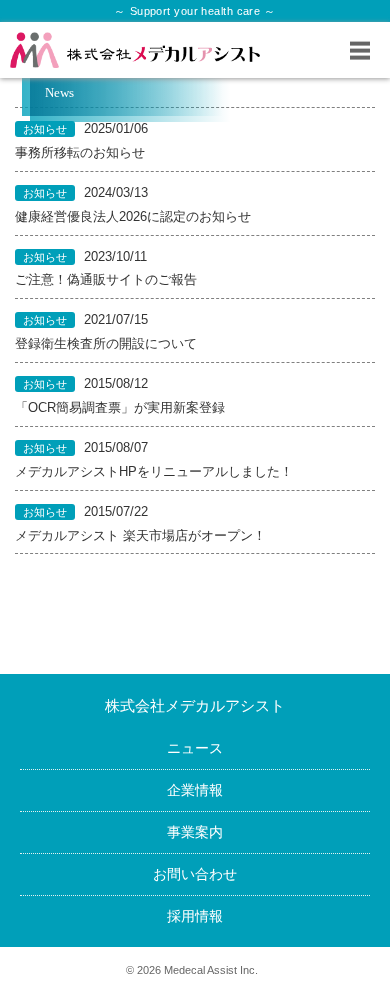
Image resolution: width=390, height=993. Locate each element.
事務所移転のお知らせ (80, 153)
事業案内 (195, 832)
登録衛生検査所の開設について (106, 344)
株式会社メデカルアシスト (195, 705)
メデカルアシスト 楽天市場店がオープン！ (140, 536)
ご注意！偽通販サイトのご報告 (106, 280)
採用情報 (195, 916)
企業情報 (195, 790)
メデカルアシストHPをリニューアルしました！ (154, 472)
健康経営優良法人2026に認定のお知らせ (133, 217)
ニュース (195, 748)
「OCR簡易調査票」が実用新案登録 (120, 408)
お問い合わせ (195, 874)
